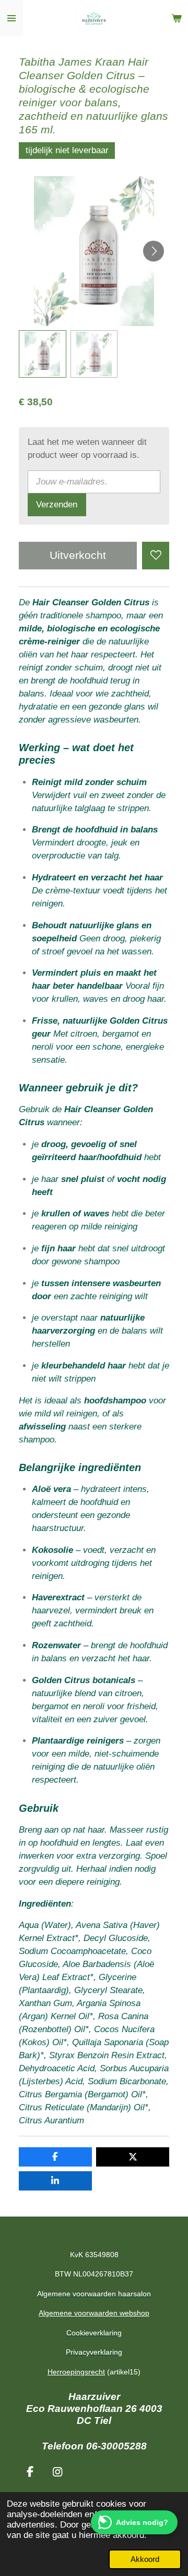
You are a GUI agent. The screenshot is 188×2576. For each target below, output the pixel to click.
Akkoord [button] (145, 2559)
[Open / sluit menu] (11, 18)
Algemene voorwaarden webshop (94, 2313)
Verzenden (57, 505)
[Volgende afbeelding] (154, 251)
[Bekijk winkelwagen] (177, 18)
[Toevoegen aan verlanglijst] (156, 555)
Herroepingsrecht (76, 2372)
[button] (43, 354)
